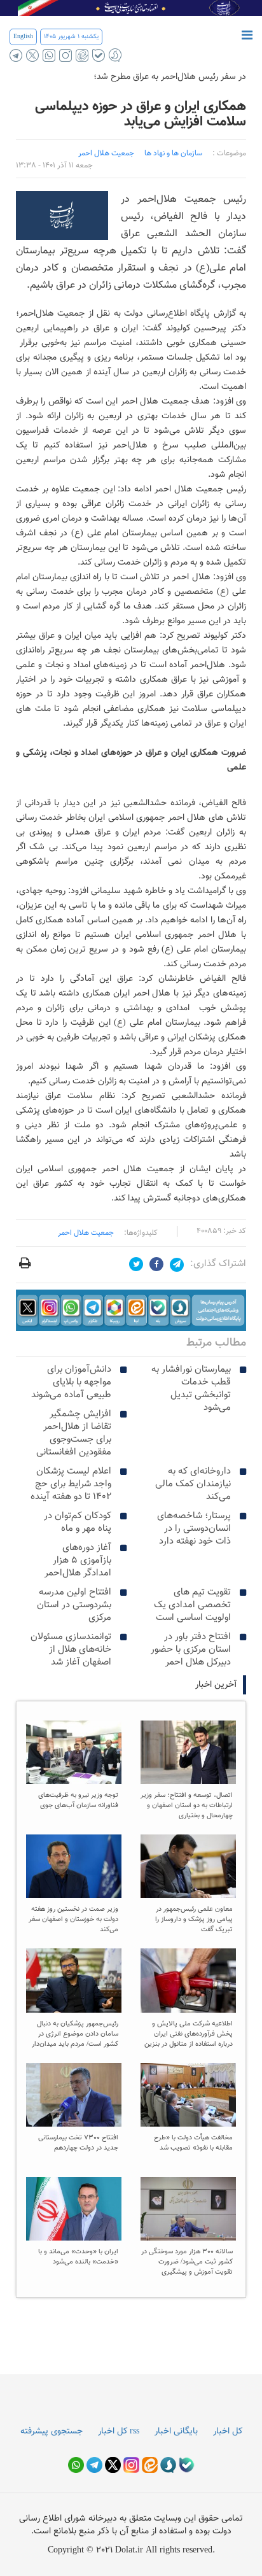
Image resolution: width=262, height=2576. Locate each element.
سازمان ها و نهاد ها (173, 153)
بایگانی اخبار (176, 2432)
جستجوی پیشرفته (52, 2432)
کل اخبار (228, 2432)
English (23, 37)
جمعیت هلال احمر (86, 1233)
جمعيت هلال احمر (106, 153)
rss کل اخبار (119, 2432)
